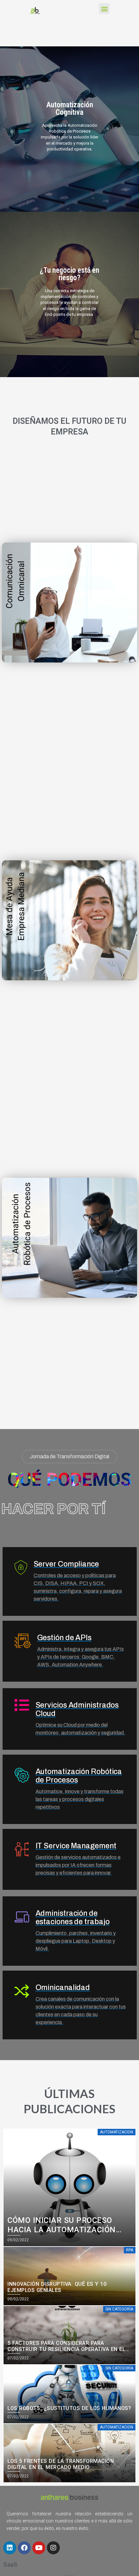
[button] (104, 9)
